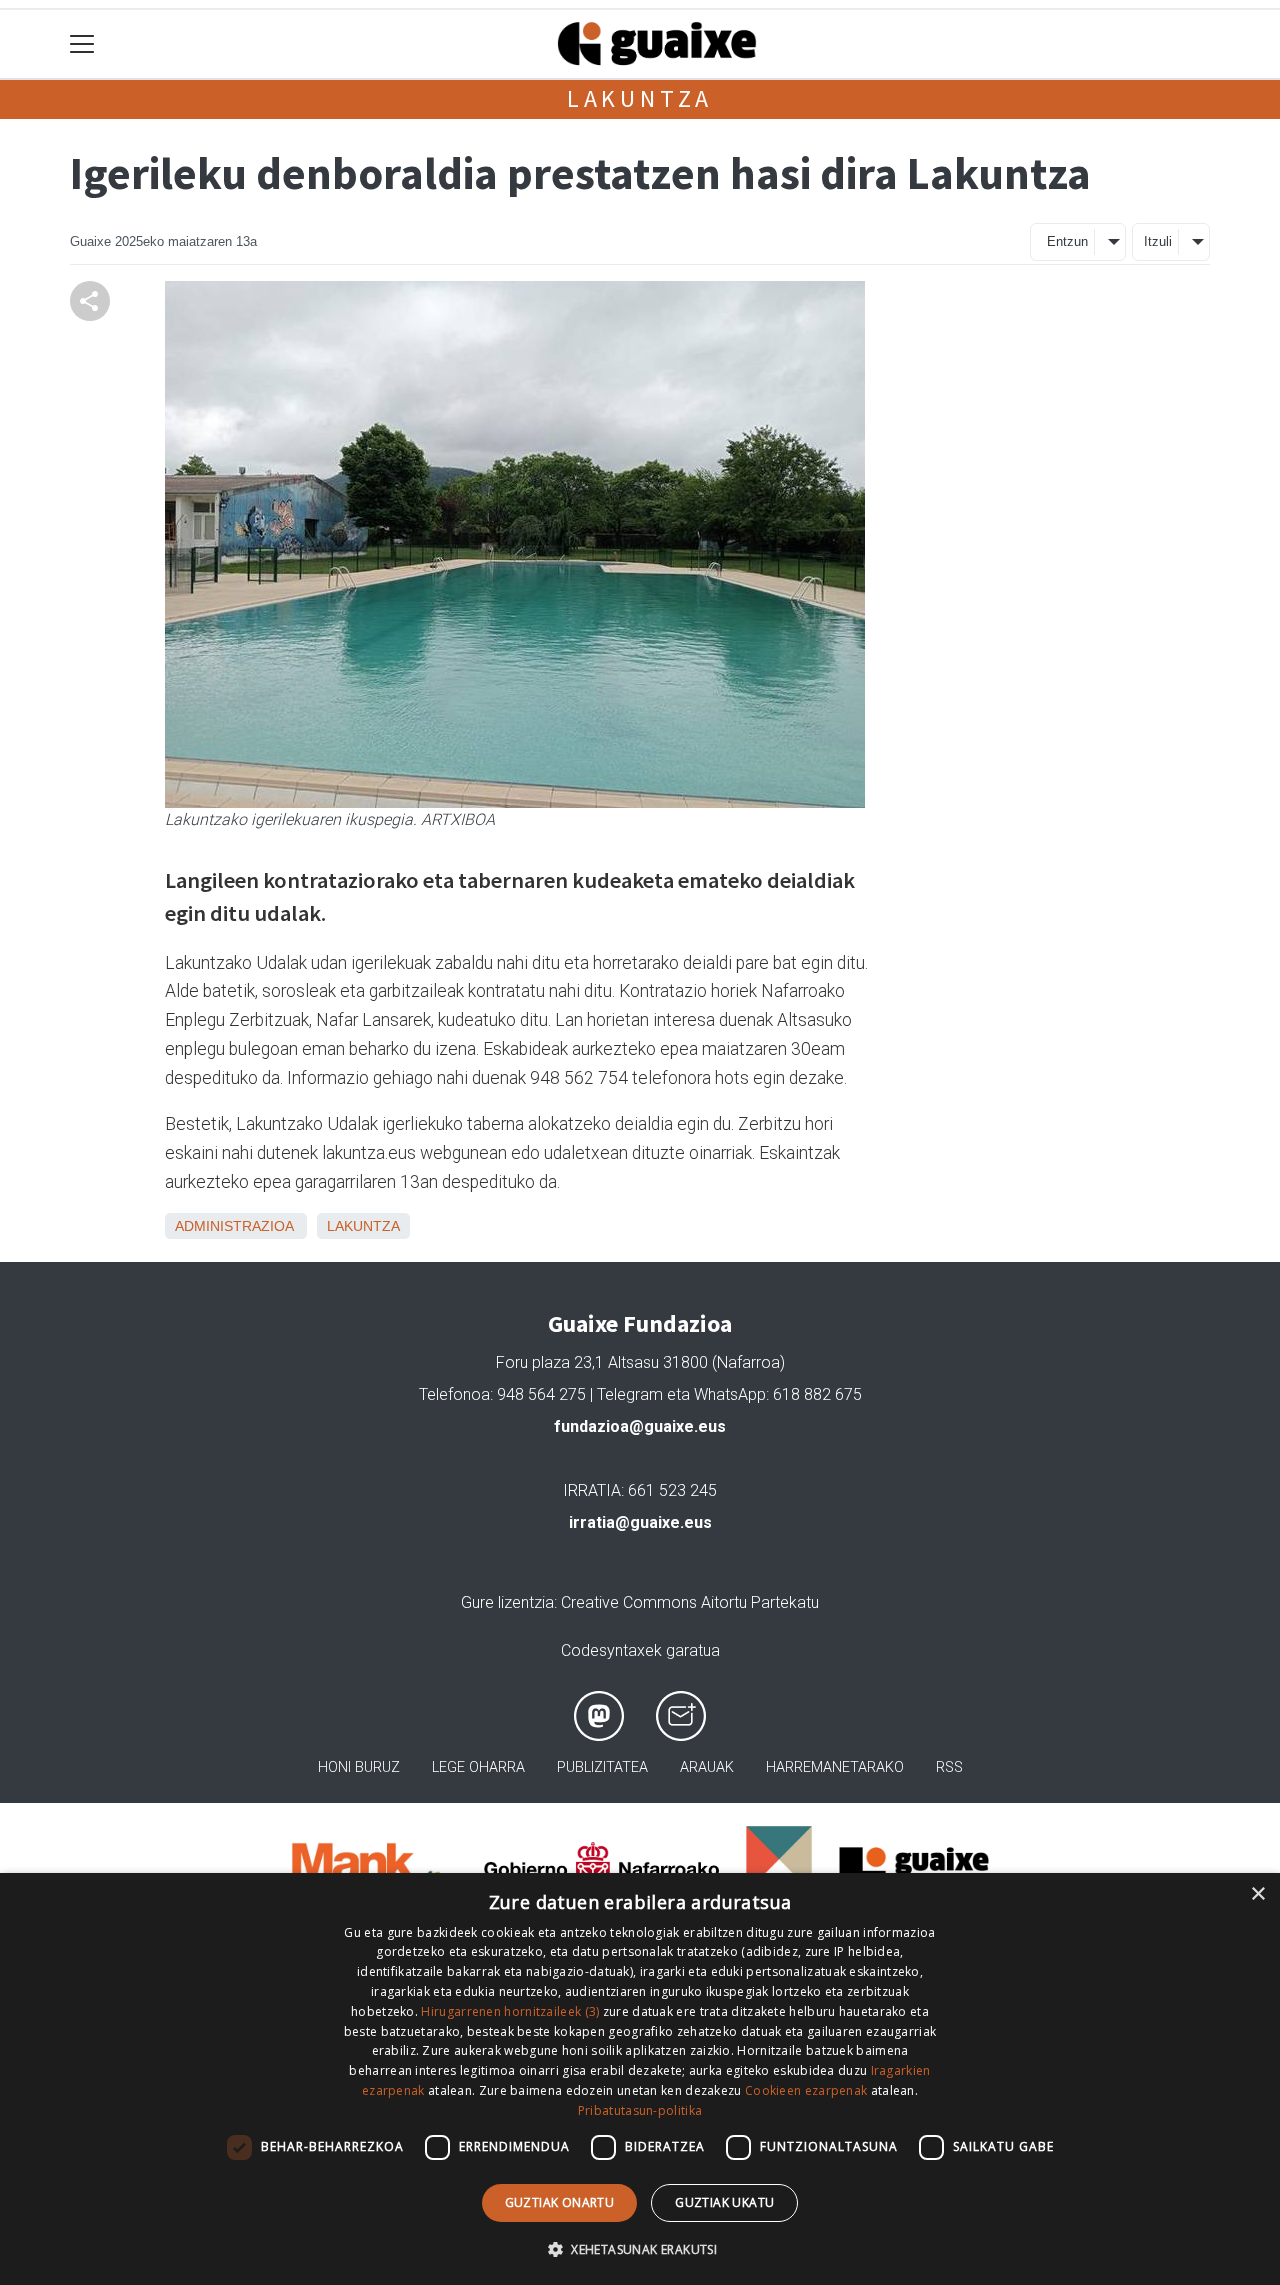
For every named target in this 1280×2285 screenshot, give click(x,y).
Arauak (707, 1767)
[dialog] (640, 2079)
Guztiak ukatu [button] (724, 2202)
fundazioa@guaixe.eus (640, 1426)
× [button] (1257, 1894)
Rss (949, 1767)
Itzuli (1158, 241)
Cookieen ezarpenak (806, 2090)
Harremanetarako (835, 1767)
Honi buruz (359, 1767)
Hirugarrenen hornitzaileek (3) (510, 2011)
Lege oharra (478, 1767)
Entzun (1067, 241)
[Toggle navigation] (82, 44)
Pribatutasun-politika (640, 2110)
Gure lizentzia (507, 1602)
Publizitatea (602, 1767)
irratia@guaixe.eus (640, 1522)
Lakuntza (640, 98)
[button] (640, 2249)
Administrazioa (234, 1226)
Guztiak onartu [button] (560, 2202)
